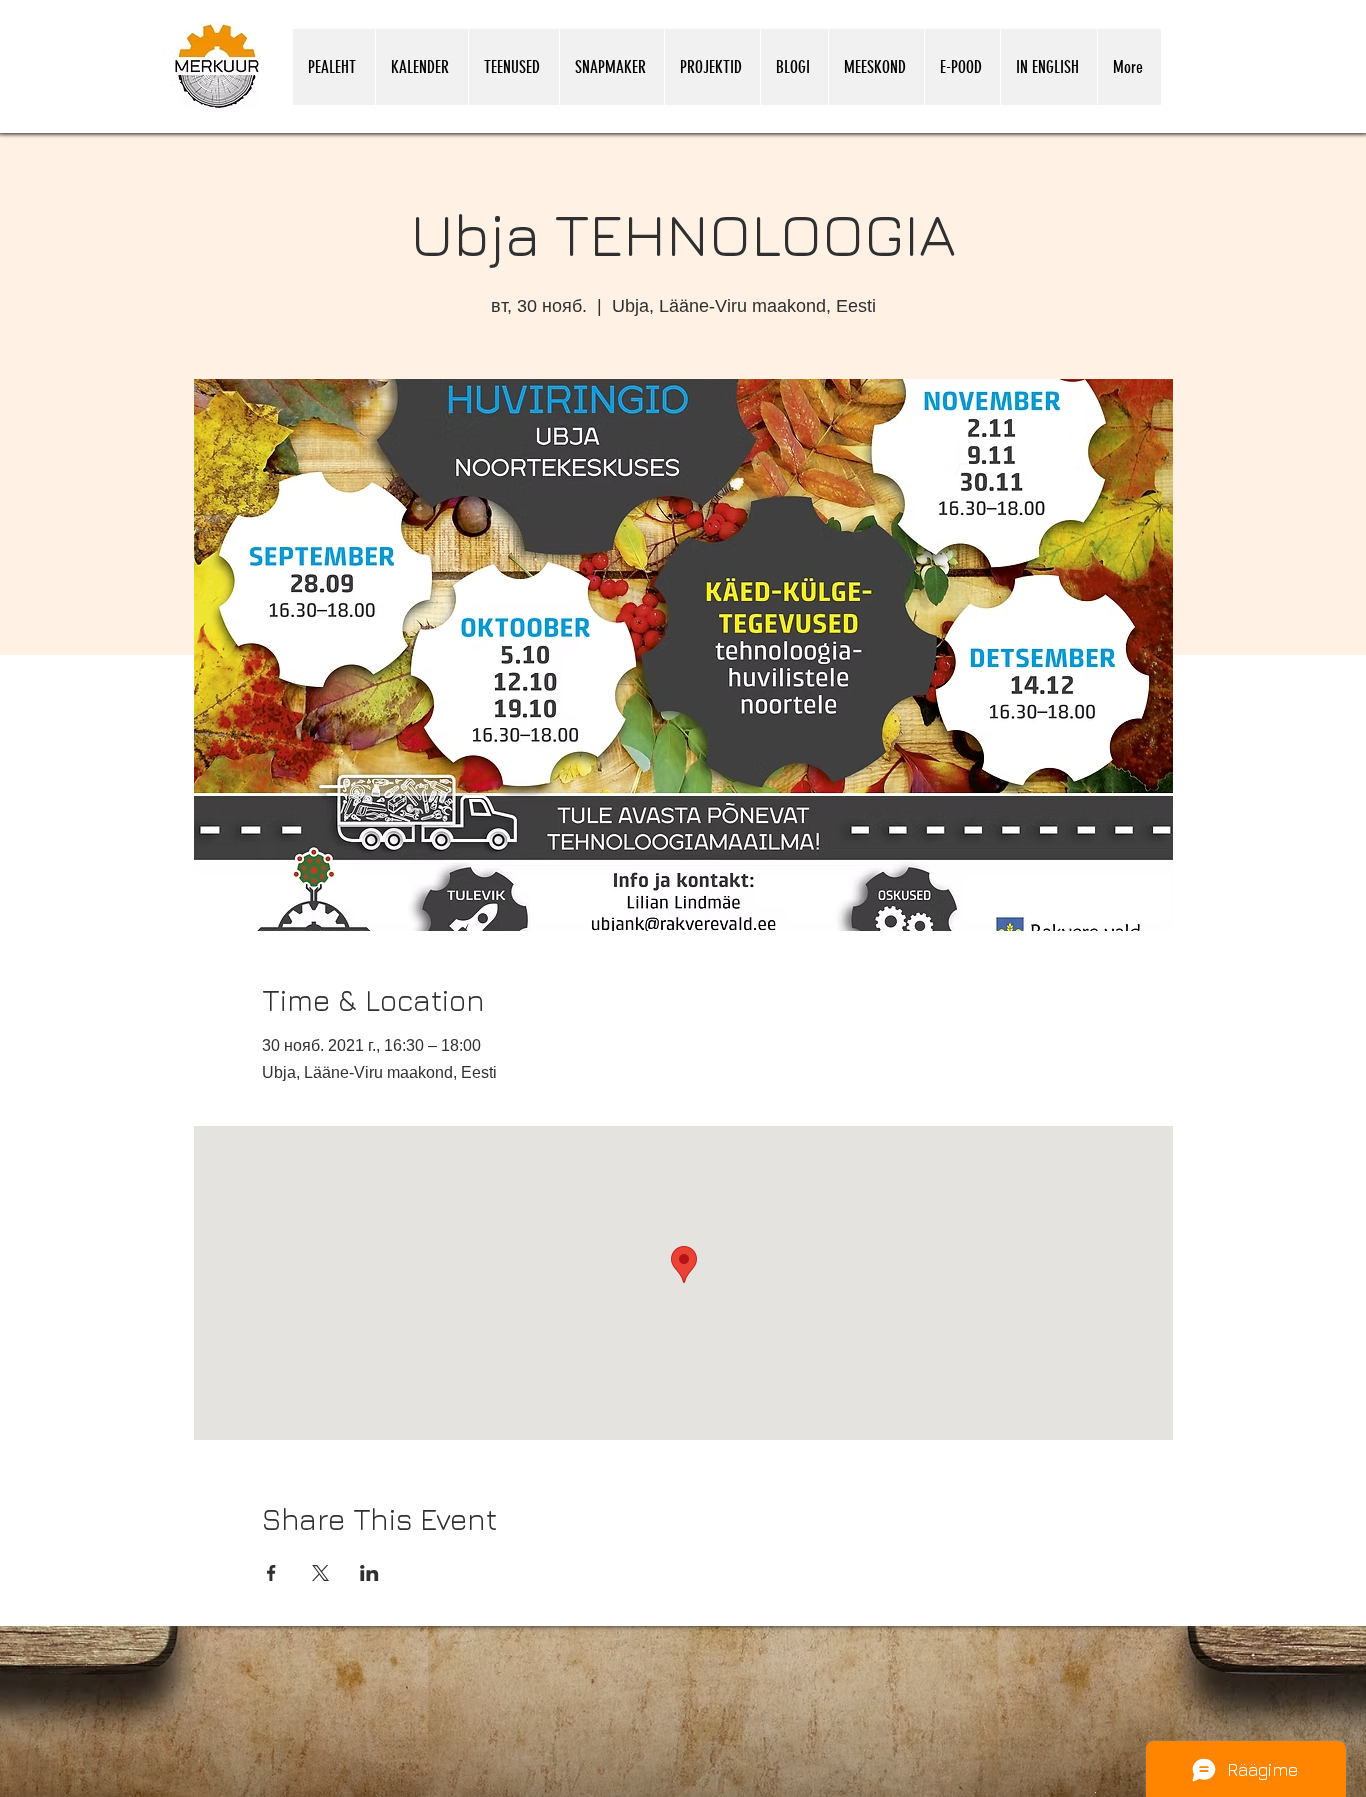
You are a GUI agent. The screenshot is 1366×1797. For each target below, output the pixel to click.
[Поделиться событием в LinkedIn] (369, 1573)
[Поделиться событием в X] (320, 1573)
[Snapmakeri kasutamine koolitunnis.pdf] (1095, 1791)
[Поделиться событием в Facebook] (271, 1573)
